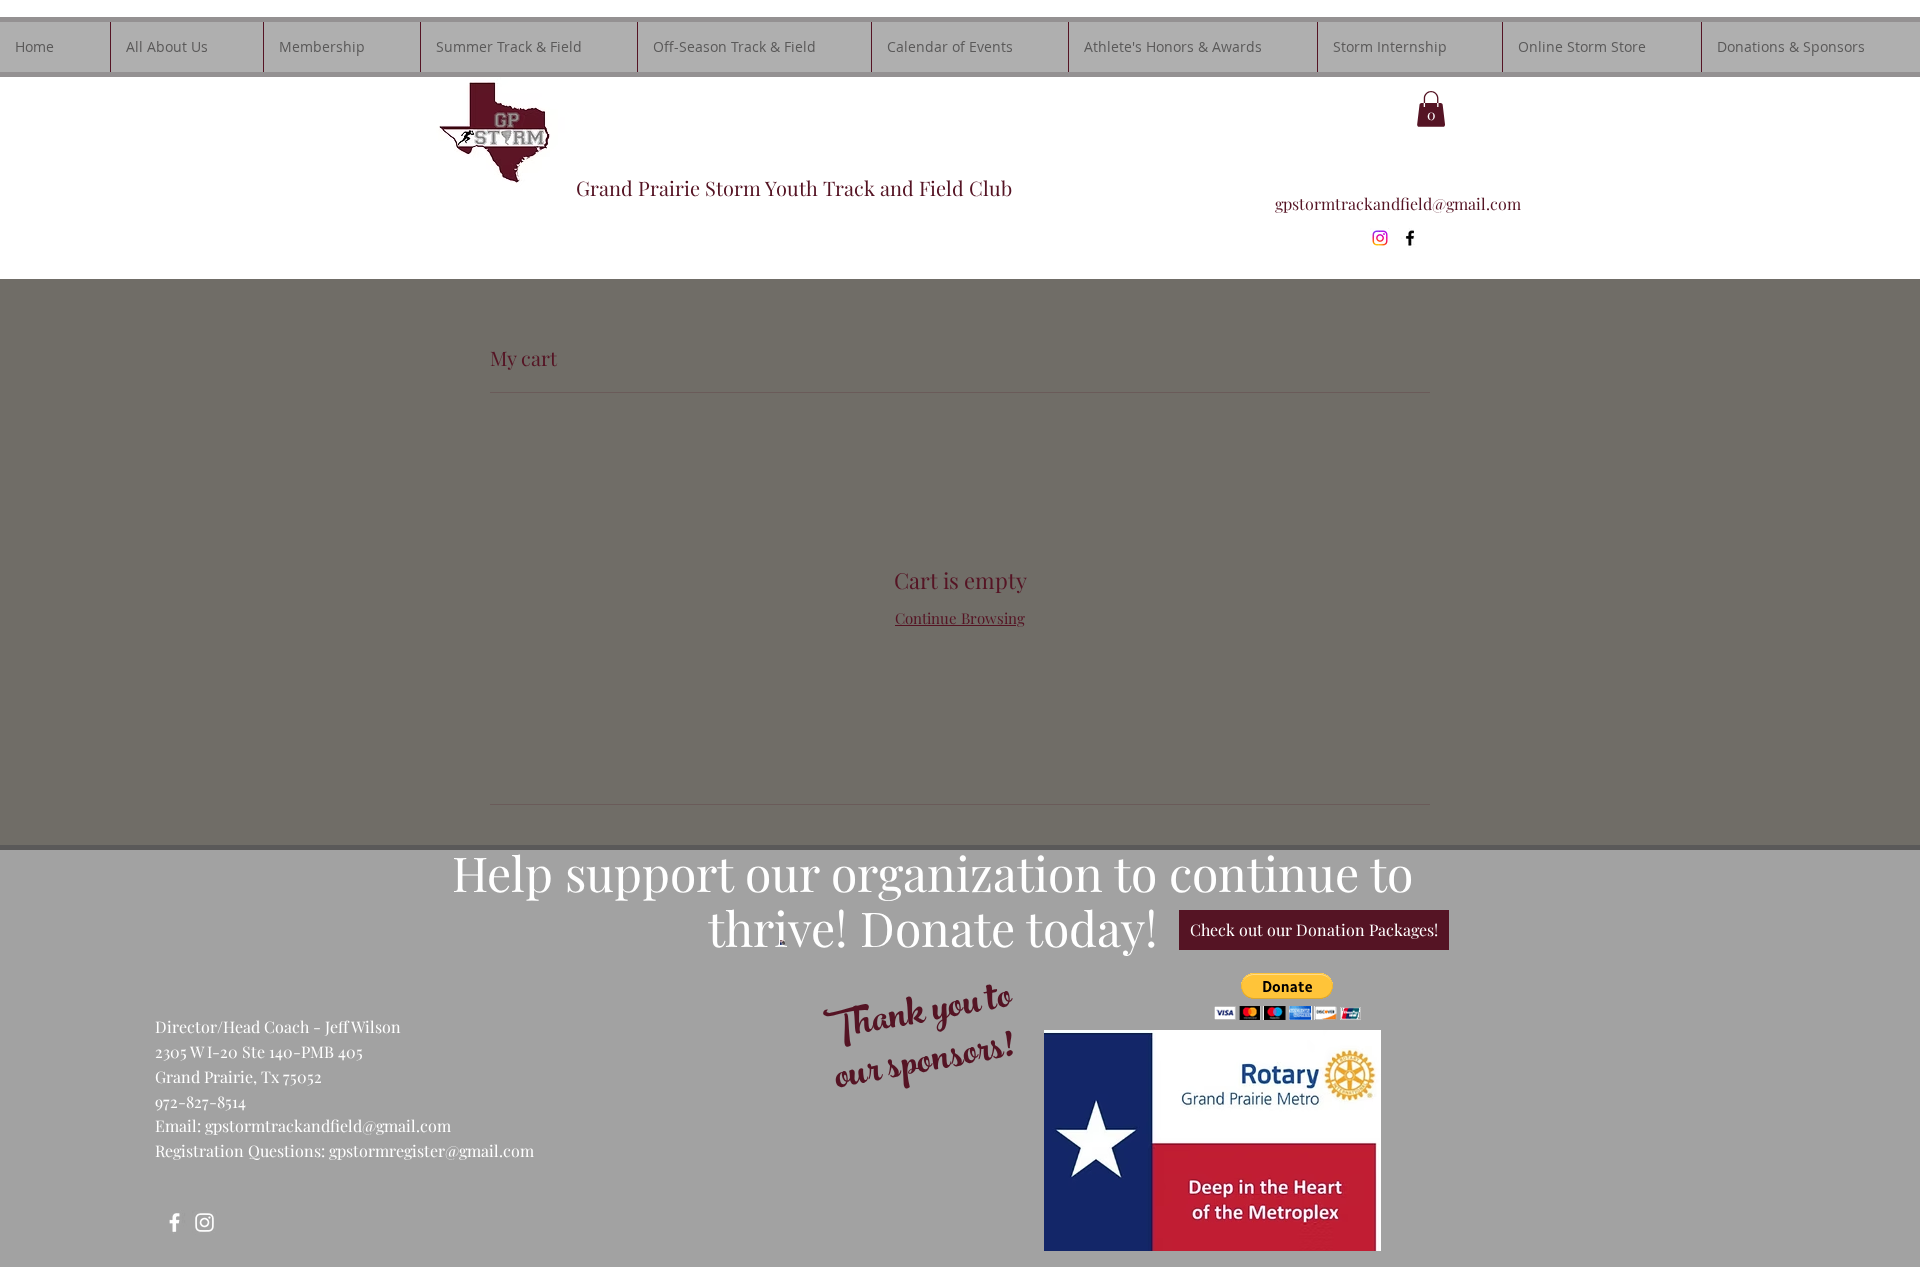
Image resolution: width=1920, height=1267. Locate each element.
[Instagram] (1380, 238)
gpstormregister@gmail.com (431, 1150)
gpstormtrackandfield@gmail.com (1398, 203)
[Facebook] (174, 1222)
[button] (1431, 109)
